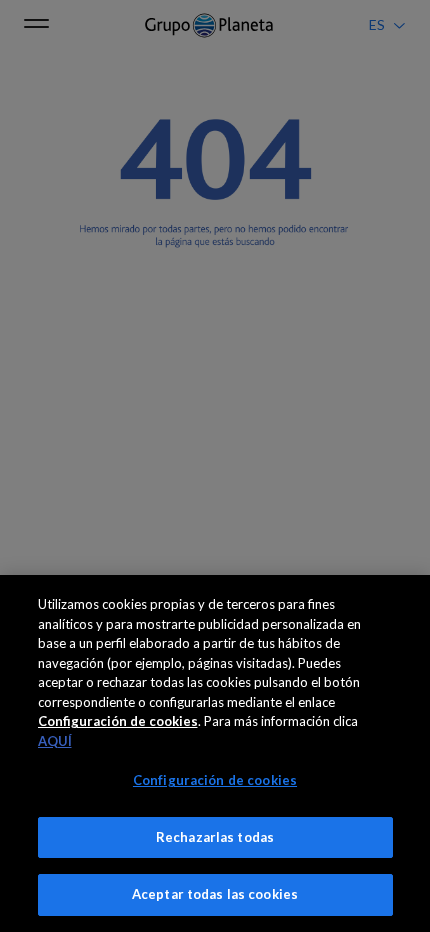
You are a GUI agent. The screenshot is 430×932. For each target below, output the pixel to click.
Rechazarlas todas (215, 837)
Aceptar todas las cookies (215, 894)
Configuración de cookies (215, 780)
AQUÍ (55, 741)
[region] (215, 753)
